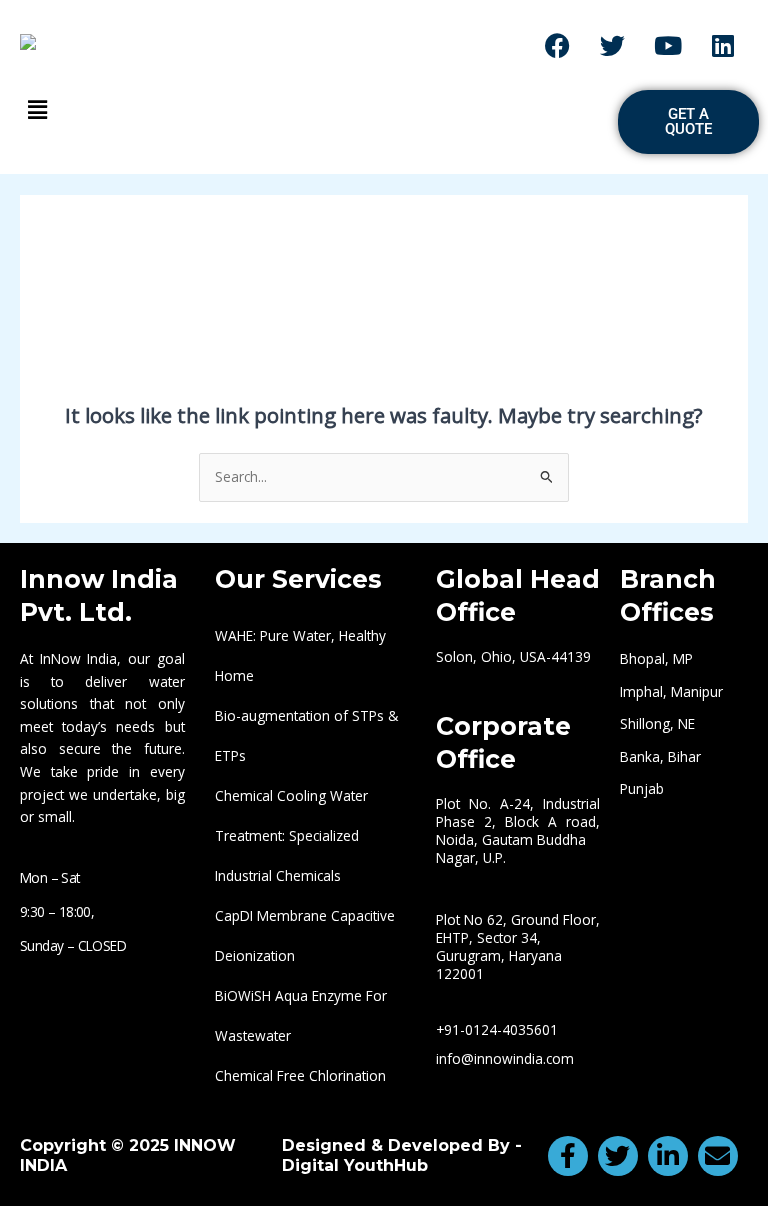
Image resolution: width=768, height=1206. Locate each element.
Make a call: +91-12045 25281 (383, 45)
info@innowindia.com (505, 1058)
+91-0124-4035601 (497, 1029)
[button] (309, 109)
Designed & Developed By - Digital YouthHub (402, 1155)
